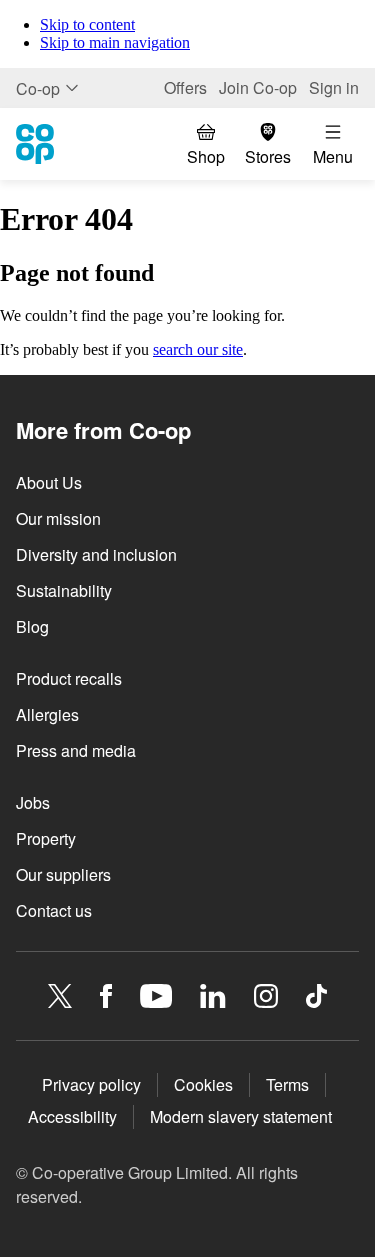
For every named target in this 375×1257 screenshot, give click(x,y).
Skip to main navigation (115, 42)
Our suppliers (63, 874)
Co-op (38, 88)
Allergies (47, 714)
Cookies (203, 1084)
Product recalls (69, 678)
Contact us (54, 910)
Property (46, 838)
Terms (287, 1084)
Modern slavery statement (241, 1116)
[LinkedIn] (213, 996)
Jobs (33, 802)
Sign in (334, 87)
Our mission (58, 518)
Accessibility (72, 1116)
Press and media (76, 750)
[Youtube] (156, 996)
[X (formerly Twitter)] (60, 996)
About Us (49, 482)
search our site (198, 349)
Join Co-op (258, 87)
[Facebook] (106, 996)
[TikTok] (316, 996)
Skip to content (87, 24)
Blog (32, 626)
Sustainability (64, 590)
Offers (185, 87)
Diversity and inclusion (96, 554)
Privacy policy (91, 1084)
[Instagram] (266, 996)
